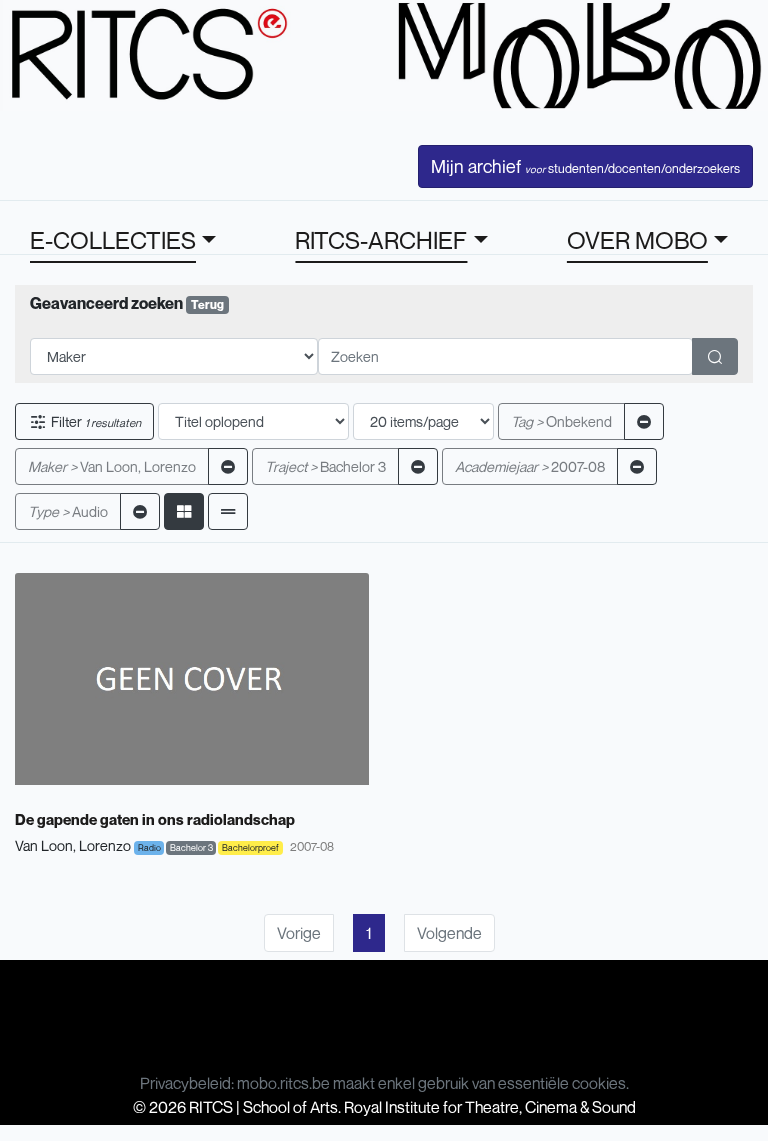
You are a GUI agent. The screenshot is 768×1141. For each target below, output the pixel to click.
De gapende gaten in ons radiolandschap (155, 819)
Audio (68, 511)
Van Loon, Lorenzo (112, 466)
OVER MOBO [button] (637, 240)
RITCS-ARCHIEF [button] (381, 240)
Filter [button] (94, 421)
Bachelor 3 (325, 466)
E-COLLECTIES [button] (113, 240)
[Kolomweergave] (184, 511)
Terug (207, 304)
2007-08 (530, 466)
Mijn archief (585, 166)
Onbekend (561, 421)
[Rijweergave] (228, 511)
